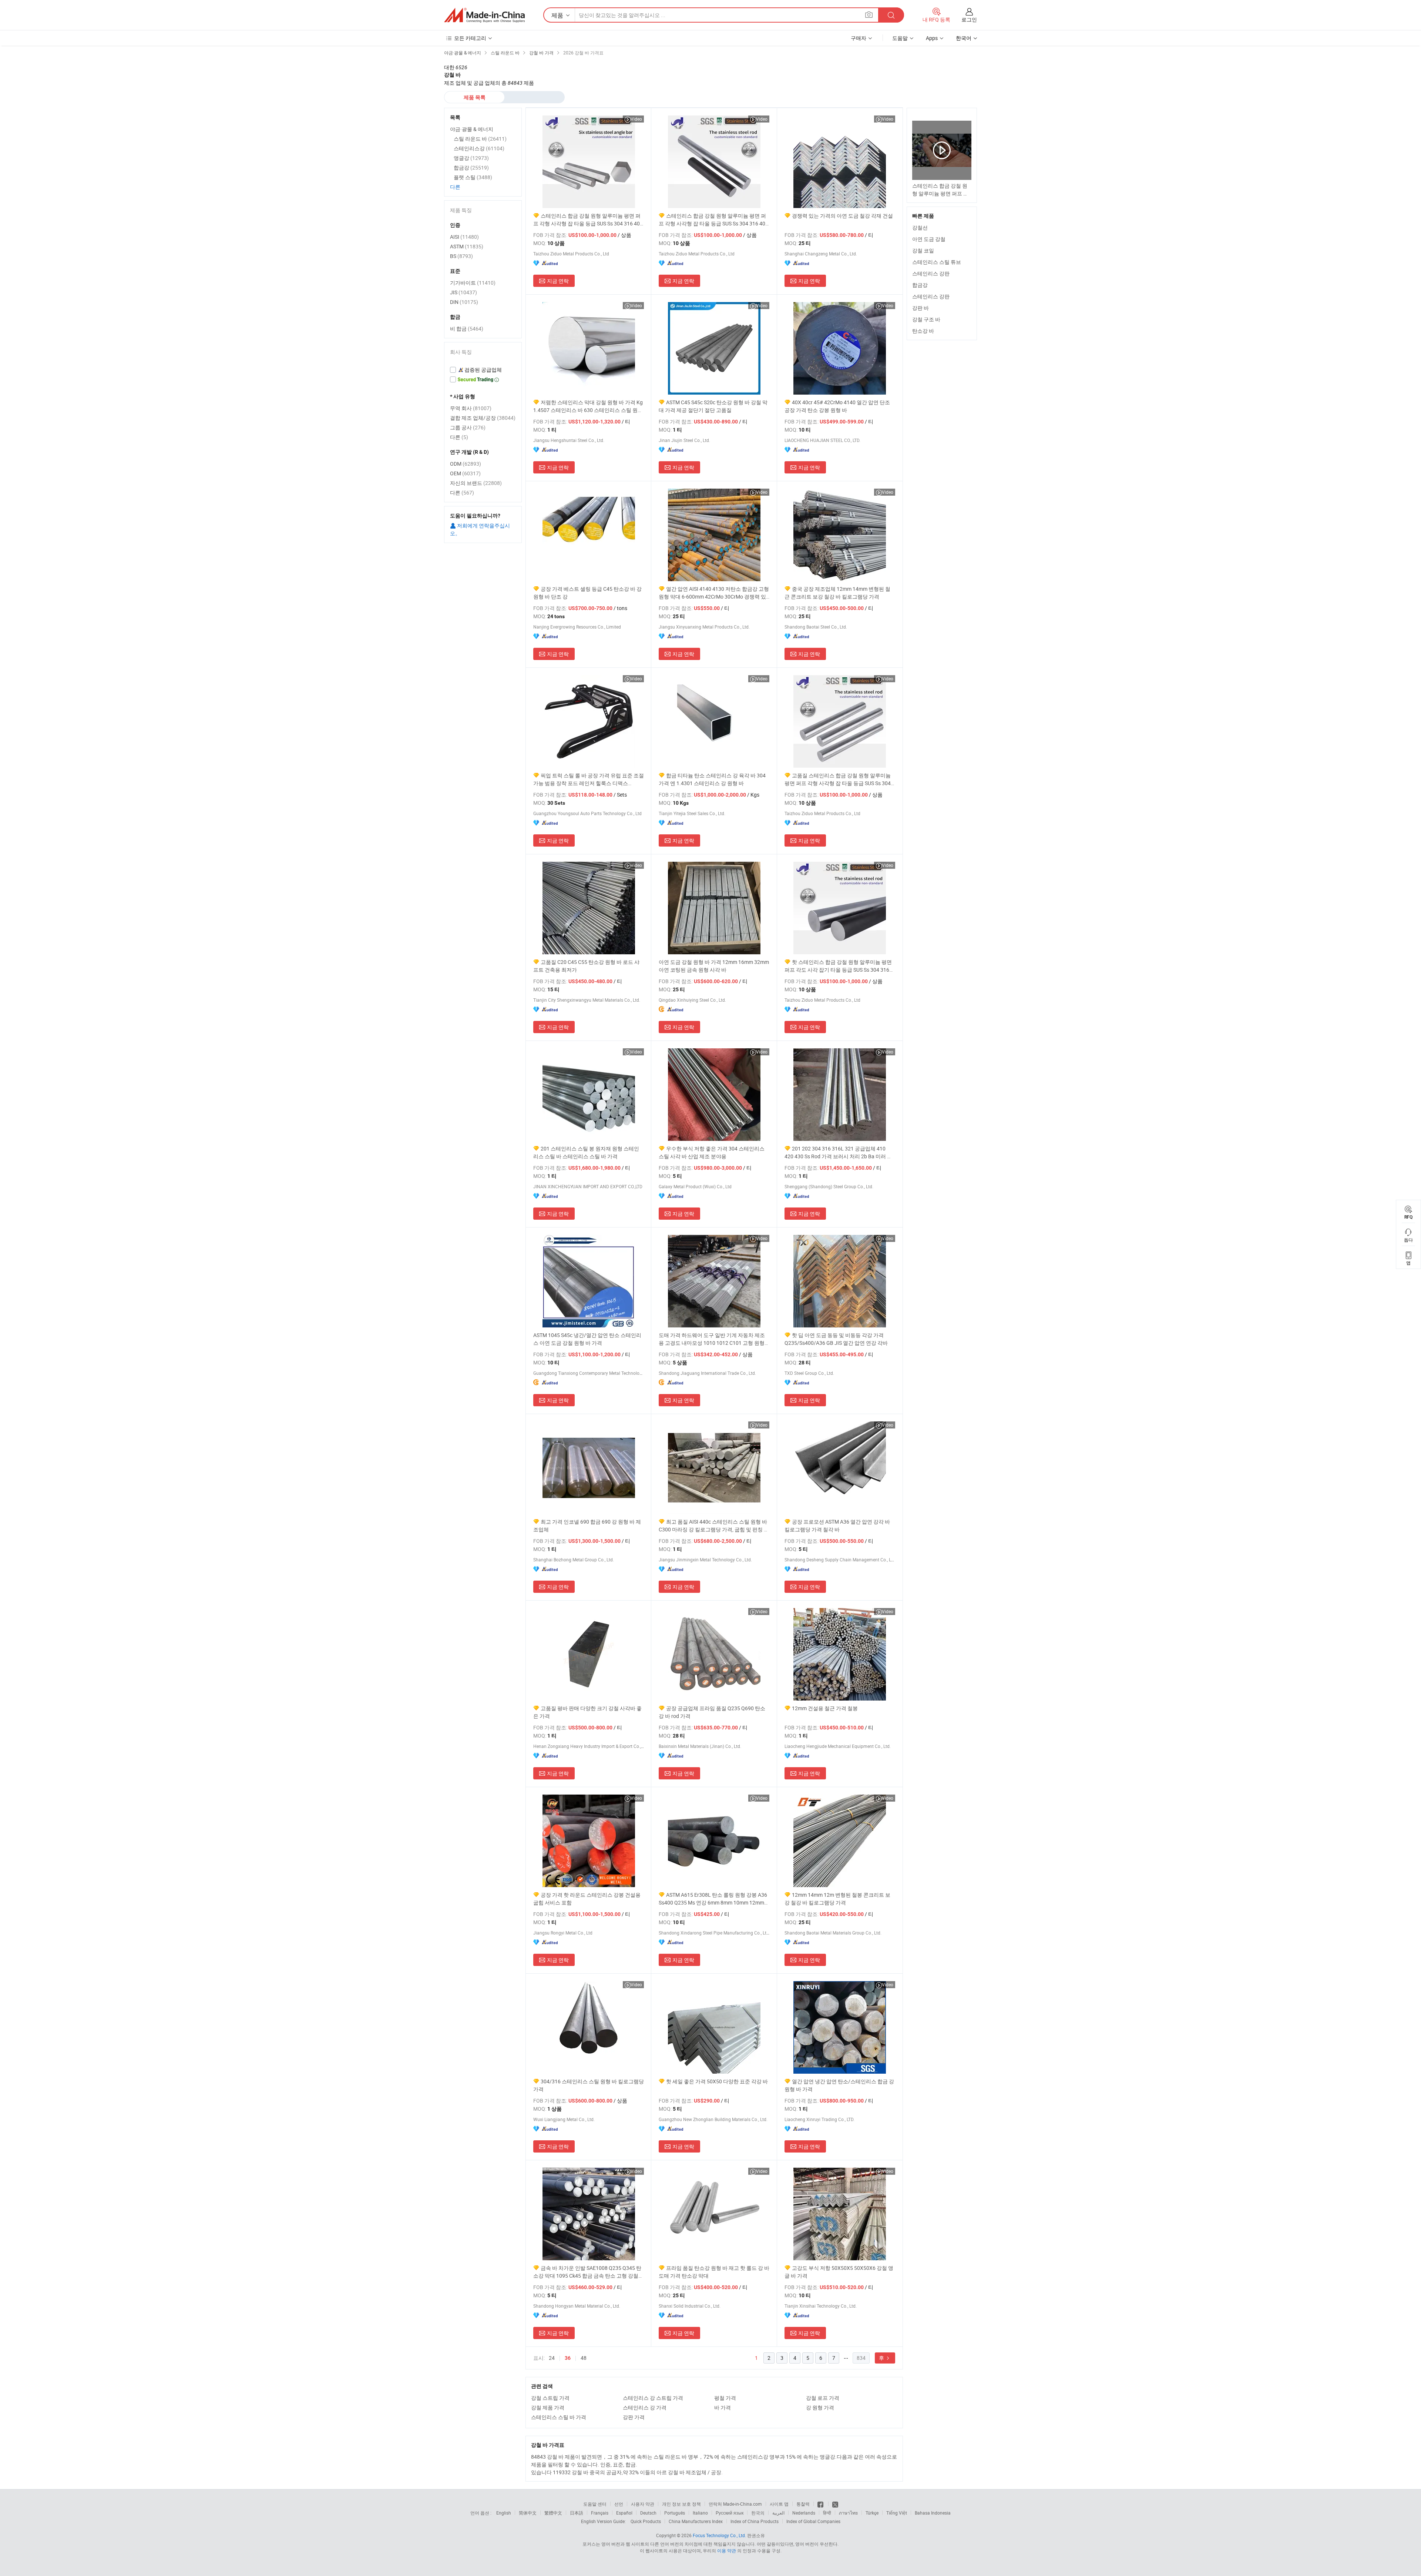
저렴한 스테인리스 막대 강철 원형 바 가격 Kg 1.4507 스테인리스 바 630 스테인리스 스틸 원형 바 (588, 406)
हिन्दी (827, 2513)
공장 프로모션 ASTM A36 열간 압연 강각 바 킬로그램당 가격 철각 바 (837, 1525)
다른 (455, 187)
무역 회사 (471, 408)
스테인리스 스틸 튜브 (937, 262)
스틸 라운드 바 (480, 139)
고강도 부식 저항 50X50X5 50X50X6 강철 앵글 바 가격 (839, 2272)
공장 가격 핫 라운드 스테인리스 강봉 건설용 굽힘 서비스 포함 (587, 1899)
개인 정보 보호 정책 (681, 2504)
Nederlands (804, 2513)
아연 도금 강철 (929, 239)
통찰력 (803, 2504)
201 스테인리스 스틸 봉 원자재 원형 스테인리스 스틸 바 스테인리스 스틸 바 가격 (586, 1152)
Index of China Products (755, 2521)
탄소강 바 (923, 331)
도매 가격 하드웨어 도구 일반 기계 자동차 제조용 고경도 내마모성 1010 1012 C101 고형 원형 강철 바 (712, 1339)
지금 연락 (558, 281)
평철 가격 (725, 2398)
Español (624, 2513)
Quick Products (646, 2521)
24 (552, 2358)
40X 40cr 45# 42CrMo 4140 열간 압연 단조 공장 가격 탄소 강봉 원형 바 (837, 406)
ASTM (467, 246)
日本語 (577, 2513)
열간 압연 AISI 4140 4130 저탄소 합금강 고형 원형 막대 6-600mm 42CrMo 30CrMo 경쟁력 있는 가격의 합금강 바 (714, 593)
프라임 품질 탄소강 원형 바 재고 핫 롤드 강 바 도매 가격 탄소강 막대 (714, 2272)
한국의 (758, 2513)
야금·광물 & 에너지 (472, 129)
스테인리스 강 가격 (645, 2407)
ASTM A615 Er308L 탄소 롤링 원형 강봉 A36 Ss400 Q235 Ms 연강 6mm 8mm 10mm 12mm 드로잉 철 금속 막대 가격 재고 (713, 1899)
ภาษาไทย (848, 2513)
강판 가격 (634, 2417)
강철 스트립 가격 (550, 2398)
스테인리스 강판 (931, 273)
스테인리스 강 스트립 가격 (653, 2398)
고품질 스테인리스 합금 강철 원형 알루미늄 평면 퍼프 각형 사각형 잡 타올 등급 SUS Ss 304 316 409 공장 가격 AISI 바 (838, 779)
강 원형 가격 (820, 2407)
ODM (466, 464)
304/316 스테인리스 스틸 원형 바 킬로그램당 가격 (589, 2085)
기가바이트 (473, 283)
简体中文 (528, 2513)
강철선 (920, 227)
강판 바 (921, 308)
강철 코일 (923, 250)
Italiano (700, 2513)
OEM (465, 473)
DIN (464, 302)
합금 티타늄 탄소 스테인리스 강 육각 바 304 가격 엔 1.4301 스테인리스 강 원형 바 (712, 779)
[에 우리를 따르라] (835, 2504)
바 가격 (723, 2407)
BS (461, 256)
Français (600, 2513)
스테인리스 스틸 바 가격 (559, 2417)
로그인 (969, 19)
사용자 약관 (643, 2504)
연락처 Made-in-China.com (735, 2504)
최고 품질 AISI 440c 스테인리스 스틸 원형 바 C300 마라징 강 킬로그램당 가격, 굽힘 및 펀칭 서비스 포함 (714, 1526)
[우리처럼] (821, 2504)
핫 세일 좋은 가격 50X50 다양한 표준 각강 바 (717, 2081)
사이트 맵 (779, 2504)
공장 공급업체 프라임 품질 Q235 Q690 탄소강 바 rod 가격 (712, 1712)
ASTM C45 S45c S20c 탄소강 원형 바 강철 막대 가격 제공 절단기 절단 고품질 (713, 406)
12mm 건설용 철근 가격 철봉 (825, 1708)
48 (584, 2358)
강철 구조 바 (926, 319)
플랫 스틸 (473, 177)
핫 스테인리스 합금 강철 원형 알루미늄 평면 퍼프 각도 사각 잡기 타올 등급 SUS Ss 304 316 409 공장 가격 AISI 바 (838, 966)
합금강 (920, 285)
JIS (463, 292)
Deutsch (648, 2513)
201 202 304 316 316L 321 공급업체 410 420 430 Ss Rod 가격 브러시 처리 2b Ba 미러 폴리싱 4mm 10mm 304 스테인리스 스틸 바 (838, 1153)
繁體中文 (553, 2513)
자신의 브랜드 (476, 483)
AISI (464, 237)
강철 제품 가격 (548, 2407)
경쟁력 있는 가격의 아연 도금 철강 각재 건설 (842, 216)
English (504, 2513)
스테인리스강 (479, 148)
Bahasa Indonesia (933, 2513)
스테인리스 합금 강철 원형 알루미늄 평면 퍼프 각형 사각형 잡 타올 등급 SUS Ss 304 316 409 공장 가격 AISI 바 (588, 220)
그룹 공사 (468, 427)
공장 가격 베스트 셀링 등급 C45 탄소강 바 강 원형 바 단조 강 (587, 593)
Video (636, 119)
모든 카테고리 (470, 38)
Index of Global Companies (813, 2521)
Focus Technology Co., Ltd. (719, 2535)
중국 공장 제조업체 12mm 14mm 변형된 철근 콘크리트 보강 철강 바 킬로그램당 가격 (837, 593)
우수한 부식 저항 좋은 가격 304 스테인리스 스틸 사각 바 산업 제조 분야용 (712, 1152)
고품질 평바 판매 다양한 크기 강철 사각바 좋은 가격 (587, 1712)
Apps (932, 38)
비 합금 (467, 329)
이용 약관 (727, 2550)
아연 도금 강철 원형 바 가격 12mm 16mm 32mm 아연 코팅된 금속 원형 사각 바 (714, 966)
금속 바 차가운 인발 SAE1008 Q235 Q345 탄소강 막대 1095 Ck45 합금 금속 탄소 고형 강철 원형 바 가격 (587, 2272)
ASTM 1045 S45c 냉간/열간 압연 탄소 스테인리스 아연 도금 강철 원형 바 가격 (587, 1339)
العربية (778, 2513)
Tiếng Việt (897, 2513)
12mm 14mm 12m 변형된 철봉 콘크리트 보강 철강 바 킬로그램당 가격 (837, 1899)
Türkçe (872, 2513)
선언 (619, 2504)
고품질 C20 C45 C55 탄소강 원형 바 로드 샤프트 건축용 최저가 (586, 966)
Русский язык (730, 2513)
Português (675, 2513)
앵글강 (471, 158)
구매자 (859, 38)
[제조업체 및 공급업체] (484, 15)
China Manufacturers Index (696, 2521)
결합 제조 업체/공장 (483, 418)
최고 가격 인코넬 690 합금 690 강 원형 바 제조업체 (587, 1525)
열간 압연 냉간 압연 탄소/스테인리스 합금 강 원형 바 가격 (839, 2085)
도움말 (900, 38)
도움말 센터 (595, 2504)
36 (568, 2358)
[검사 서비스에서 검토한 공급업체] (483, 370)
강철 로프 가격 (823, 2398)
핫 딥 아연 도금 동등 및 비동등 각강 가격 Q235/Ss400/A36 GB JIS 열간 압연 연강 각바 (836, 1339)
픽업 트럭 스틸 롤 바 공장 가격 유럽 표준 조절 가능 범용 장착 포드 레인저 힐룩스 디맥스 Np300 (589, 779)
